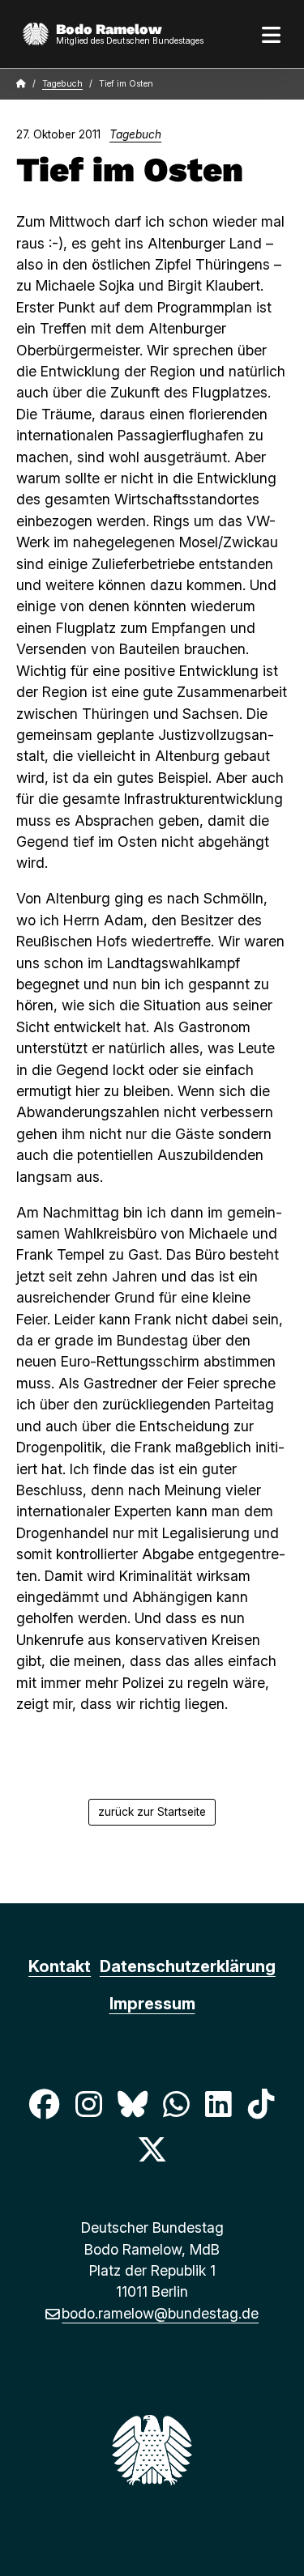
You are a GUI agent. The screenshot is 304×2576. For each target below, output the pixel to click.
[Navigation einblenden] (272, 34)
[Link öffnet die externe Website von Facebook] (45, 2104)
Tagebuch (62, 84)
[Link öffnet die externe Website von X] (152, 2150)
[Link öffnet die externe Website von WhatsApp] (177, 2104)
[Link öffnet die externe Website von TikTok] (261, 2104)
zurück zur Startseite (152, 1812)
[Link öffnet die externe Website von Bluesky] (132, 2104)
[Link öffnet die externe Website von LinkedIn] (219, 2104)
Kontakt (60, 1966)
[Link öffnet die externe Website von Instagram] (88, 2104)
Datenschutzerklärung (188, 1966)
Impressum (152, 2004)
